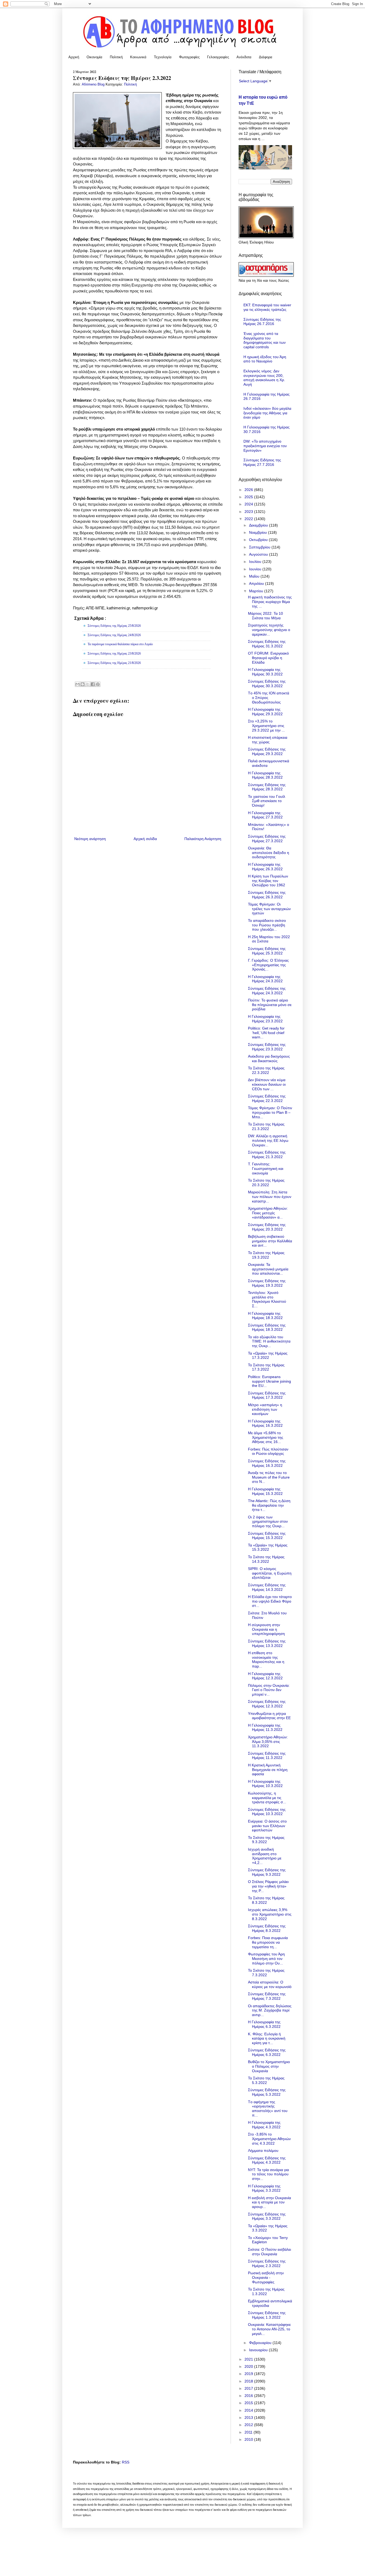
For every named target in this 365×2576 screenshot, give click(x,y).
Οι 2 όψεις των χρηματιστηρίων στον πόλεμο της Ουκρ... (268, 1522)
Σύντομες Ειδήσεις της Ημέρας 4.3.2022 (267, 2160)
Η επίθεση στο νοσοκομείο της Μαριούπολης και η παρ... (266, 1660)
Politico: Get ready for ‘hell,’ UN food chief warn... (266, 1033)
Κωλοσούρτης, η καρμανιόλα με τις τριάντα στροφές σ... (267, 1798)
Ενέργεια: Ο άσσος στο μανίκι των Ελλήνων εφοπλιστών (267, 1826)
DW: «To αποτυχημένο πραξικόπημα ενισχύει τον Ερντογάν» (265, 446)
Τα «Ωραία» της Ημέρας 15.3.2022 (268, 1547)
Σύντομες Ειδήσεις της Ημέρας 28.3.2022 (267, 787)
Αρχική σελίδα (145, 839)
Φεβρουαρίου (261, 2343)
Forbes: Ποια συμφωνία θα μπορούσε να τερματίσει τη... (268, 1942)
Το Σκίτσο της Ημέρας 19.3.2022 (266, 1255)
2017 (249, 2388)
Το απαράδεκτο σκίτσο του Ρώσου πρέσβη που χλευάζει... (267, 925)
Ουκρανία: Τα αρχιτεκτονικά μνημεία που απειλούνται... (268, 1269)
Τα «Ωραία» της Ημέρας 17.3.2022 (268, 1355)
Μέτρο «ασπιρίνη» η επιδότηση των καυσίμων (265, 1409)
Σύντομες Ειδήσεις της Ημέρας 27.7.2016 (262, 462)
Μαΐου (255, 576)
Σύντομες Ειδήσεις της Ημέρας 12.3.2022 (267, 1704)
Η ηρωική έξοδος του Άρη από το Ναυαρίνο (265, 359)
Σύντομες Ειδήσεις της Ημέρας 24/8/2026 (114, 635)
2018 (249, 2381)
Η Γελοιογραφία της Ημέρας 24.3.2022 (265, 979)
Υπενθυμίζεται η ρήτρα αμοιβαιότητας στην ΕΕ (269, 1716)
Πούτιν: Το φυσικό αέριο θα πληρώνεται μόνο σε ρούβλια (270, 1005)
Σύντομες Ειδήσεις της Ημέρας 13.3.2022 (267, 1643)
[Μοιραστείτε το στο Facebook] (93, 684)
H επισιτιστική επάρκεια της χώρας (268, 740)
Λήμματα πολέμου (263, 2150)
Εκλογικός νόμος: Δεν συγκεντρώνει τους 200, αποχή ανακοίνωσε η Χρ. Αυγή (264, 378)
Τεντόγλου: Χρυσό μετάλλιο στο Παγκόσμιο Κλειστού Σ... (267, 1299)
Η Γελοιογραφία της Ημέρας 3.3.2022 (264, 2188)
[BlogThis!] (83, 684)
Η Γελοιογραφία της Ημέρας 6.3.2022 (264, 2024)
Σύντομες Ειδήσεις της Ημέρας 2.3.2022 (267, 2263)
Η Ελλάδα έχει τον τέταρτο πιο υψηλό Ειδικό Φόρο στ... (270, 1601)
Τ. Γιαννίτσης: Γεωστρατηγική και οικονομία (266, 1169)
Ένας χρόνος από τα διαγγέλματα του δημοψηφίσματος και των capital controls (265, 340)
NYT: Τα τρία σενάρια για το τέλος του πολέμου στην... (268, 2174)
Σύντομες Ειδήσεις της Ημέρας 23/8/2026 (114, 653)
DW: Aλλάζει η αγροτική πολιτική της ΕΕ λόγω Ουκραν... (268, 1140)
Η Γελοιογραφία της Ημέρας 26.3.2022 (265, 867)
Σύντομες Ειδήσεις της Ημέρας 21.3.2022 (267, 1154)
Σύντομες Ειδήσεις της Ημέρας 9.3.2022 (267, 1872)
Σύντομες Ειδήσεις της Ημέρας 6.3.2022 (267, 2052)
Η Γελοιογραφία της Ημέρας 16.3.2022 (265, 1423)
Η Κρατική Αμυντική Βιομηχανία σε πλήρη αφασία (268, 1770)
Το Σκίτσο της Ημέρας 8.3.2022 (266, 1900)
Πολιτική (116, 57)
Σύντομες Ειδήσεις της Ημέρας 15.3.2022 (267, 1536)
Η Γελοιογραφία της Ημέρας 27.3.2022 (265, 815)
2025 (249, 497)
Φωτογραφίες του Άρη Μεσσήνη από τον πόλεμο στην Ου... (266, 1959)
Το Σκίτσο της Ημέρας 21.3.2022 (266, 1126)
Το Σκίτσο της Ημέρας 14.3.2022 (266, 1559)
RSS (126, 2462)
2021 (249, 2359)
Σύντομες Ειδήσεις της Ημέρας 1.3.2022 (267, 2315)
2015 (249, 2403)
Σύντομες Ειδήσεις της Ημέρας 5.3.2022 (267, 2092)
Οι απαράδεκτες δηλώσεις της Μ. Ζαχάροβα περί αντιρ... (270, 2010)
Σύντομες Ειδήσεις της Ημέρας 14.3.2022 (267, 1587)
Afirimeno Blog (94, 84)
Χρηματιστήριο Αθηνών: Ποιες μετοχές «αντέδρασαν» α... (268, 1213)
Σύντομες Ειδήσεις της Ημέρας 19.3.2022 (267, 1283)
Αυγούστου (259, 554)
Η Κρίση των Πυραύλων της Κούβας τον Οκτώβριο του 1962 (268, 881)
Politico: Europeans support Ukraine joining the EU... (269, 1381)
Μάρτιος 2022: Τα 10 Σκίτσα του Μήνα (265, 616)
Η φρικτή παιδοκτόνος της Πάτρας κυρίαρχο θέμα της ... (270, 602)
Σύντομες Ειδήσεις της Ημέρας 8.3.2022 (267, 1928)
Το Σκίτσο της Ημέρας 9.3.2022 (266, 1840)
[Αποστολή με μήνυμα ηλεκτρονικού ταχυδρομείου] (77, 684)
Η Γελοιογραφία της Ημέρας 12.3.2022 (265, 1676)
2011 (249, 2432)
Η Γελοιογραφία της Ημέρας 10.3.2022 (265, 1784)
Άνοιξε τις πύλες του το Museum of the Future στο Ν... (269, 1477)
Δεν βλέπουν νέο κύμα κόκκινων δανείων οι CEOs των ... (267, 1084)
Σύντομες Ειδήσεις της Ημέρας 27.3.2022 (267, 839)
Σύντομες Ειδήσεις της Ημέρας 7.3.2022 (267, 1996)
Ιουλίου (256, 562)
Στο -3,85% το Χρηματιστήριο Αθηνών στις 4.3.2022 (269, 2139)
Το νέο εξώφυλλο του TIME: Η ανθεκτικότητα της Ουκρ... (269, 1341)
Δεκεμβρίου (259, 525)
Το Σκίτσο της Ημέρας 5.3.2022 (266, 2080)
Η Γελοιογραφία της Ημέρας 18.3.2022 (265, 1316)
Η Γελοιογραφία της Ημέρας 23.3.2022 (265, 1019)
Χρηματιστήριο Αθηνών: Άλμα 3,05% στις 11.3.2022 (268, 1742)
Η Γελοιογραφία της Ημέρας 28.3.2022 (265, 775)
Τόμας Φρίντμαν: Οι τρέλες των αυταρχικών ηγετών (269, 909)
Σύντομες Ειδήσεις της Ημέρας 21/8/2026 (114, 663)
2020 (249, 2366)
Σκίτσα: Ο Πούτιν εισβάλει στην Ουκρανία (269, 2252)
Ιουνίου (256, 569)
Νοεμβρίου (259, 532)
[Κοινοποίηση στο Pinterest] (98, 684)
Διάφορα (266, 57)
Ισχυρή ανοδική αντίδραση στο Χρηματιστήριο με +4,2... (265, 1856)
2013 (249, 2418)
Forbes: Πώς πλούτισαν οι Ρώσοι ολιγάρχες (268, 1451)
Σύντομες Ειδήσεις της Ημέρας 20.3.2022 (267, 1227)
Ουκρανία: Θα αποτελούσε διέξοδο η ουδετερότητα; (269, 853)
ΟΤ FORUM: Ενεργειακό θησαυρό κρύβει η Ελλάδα (268, 658)
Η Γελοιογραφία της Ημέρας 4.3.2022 (264, 2125)
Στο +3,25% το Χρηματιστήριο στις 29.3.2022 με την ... (266, 726)
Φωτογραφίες (189, 57)
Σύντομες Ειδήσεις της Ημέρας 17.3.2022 (267, 1395)
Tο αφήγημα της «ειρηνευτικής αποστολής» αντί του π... (268, 2109)
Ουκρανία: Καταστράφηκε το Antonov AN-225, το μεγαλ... (269, 2329)
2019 (249, 2374)
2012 (249, 2425)
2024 (249, 504)
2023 (249, 512)
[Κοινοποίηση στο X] (88, 684)
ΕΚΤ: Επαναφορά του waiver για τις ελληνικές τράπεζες (267, 307)
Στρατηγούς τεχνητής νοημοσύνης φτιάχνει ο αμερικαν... (269, 630)
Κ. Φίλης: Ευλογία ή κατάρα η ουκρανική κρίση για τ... (267, 2039)
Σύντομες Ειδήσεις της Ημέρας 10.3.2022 (267, 1812)
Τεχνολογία (163, 57)
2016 (249, 2396)
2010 (249, 2439)
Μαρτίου (257, 591)
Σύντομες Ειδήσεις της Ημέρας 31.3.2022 (267, 644)
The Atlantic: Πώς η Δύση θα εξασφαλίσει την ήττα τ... (269, 1505)
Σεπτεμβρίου (260, 547)
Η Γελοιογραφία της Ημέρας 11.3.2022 (265, 1728)
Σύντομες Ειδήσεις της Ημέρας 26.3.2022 (267, 895)
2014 (249, 2410)
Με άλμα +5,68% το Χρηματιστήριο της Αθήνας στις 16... (266, 1437)
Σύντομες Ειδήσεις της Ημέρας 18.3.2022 (267, 1327)
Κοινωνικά (138, 57)
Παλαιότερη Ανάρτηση (203, 839)
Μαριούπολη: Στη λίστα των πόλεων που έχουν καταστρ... (270, 1197)
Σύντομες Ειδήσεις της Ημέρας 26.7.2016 (262, 322)
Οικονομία (94, 57)
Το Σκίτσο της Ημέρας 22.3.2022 (266, 1070)
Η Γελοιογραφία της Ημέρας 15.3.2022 (265, 1491)
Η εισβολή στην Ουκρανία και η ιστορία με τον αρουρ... (269, 2202)
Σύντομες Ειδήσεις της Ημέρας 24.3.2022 (267, 991)
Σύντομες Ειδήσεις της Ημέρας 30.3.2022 (267, 684)
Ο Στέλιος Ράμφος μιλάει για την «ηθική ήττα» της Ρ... (268, 1886)
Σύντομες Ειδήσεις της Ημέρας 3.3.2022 (267, 2216)
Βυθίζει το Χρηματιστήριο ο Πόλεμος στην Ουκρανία (269, 2066)
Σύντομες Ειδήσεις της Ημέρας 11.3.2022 (267, 1756)
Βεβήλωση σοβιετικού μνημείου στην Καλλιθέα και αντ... (270, 1241)
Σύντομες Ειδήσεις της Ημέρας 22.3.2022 (267, 1098)
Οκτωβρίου (259, 540)
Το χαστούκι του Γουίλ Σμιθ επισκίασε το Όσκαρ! (267, 801)
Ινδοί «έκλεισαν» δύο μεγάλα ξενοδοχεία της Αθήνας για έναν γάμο (267, 413)
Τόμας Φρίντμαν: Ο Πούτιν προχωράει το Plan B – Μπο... (270, 1112)
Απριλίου (257, 583)
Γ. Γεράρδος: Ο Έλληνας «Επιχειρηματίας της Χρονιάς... (268, 965)
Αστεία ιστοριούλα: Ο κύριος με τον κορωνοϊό (270, 1984)
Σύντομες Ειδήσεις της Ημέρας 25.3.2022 (267, 951)
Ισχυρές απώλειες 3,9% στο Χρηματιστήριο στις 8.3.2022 (270, 1914)
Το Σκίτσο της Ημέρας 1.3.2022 (266, 2291)
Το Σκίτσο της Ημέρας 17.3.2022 (266, 1367)
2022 (249, 519)
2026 (249, 490)
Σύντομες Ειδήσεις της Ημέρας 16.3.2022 (267, 1463)
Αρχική (74, 57)
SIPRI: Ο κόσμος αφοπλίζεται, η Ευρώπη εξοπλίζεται (270, 1573)
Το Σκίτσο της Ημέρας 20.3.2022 (266, 1183)
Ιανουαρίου (259, 2350)
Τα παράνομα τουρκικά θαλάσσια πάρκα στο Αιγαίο (120, 644)
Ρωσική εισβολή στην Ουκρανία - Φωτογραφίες (266, 2277)
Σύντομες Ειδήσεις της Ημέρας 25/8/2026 (114, 626)
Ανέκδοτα (244, 57)
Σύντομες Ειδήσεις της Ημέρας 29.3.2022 (267, 751)
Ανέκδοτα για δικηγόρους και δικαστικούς (269, 1059)
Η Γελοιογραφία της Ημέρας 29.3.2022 (265, 712)
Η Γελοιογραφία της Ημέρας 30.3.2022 (265, 672)
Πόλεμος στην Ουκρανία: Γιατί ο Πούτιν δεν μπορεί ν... (269, 1690)
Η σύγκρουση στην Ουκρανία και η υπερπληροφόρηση (266, 1629)
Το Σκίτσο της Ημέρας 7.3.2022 (266, 1973)
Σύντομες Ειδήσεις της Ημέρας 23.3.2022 (267, 1047)
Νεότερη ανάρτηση (90, 839)
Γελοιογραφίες (218, 57)
